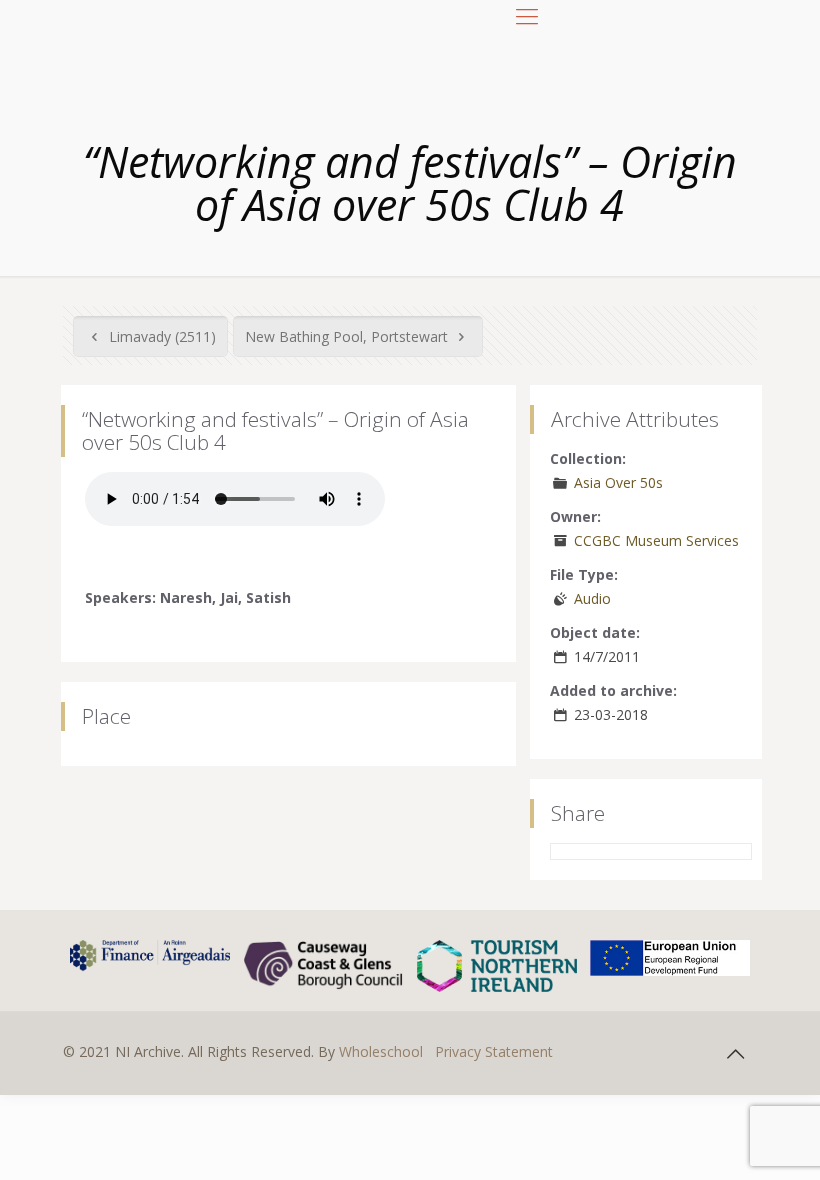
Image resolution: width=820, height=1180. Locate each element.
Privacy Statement (494, 1051)
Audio (592, 598)
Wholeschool (381, 1051)
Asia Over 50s (618, 482)
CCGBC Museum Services (656, 540)
